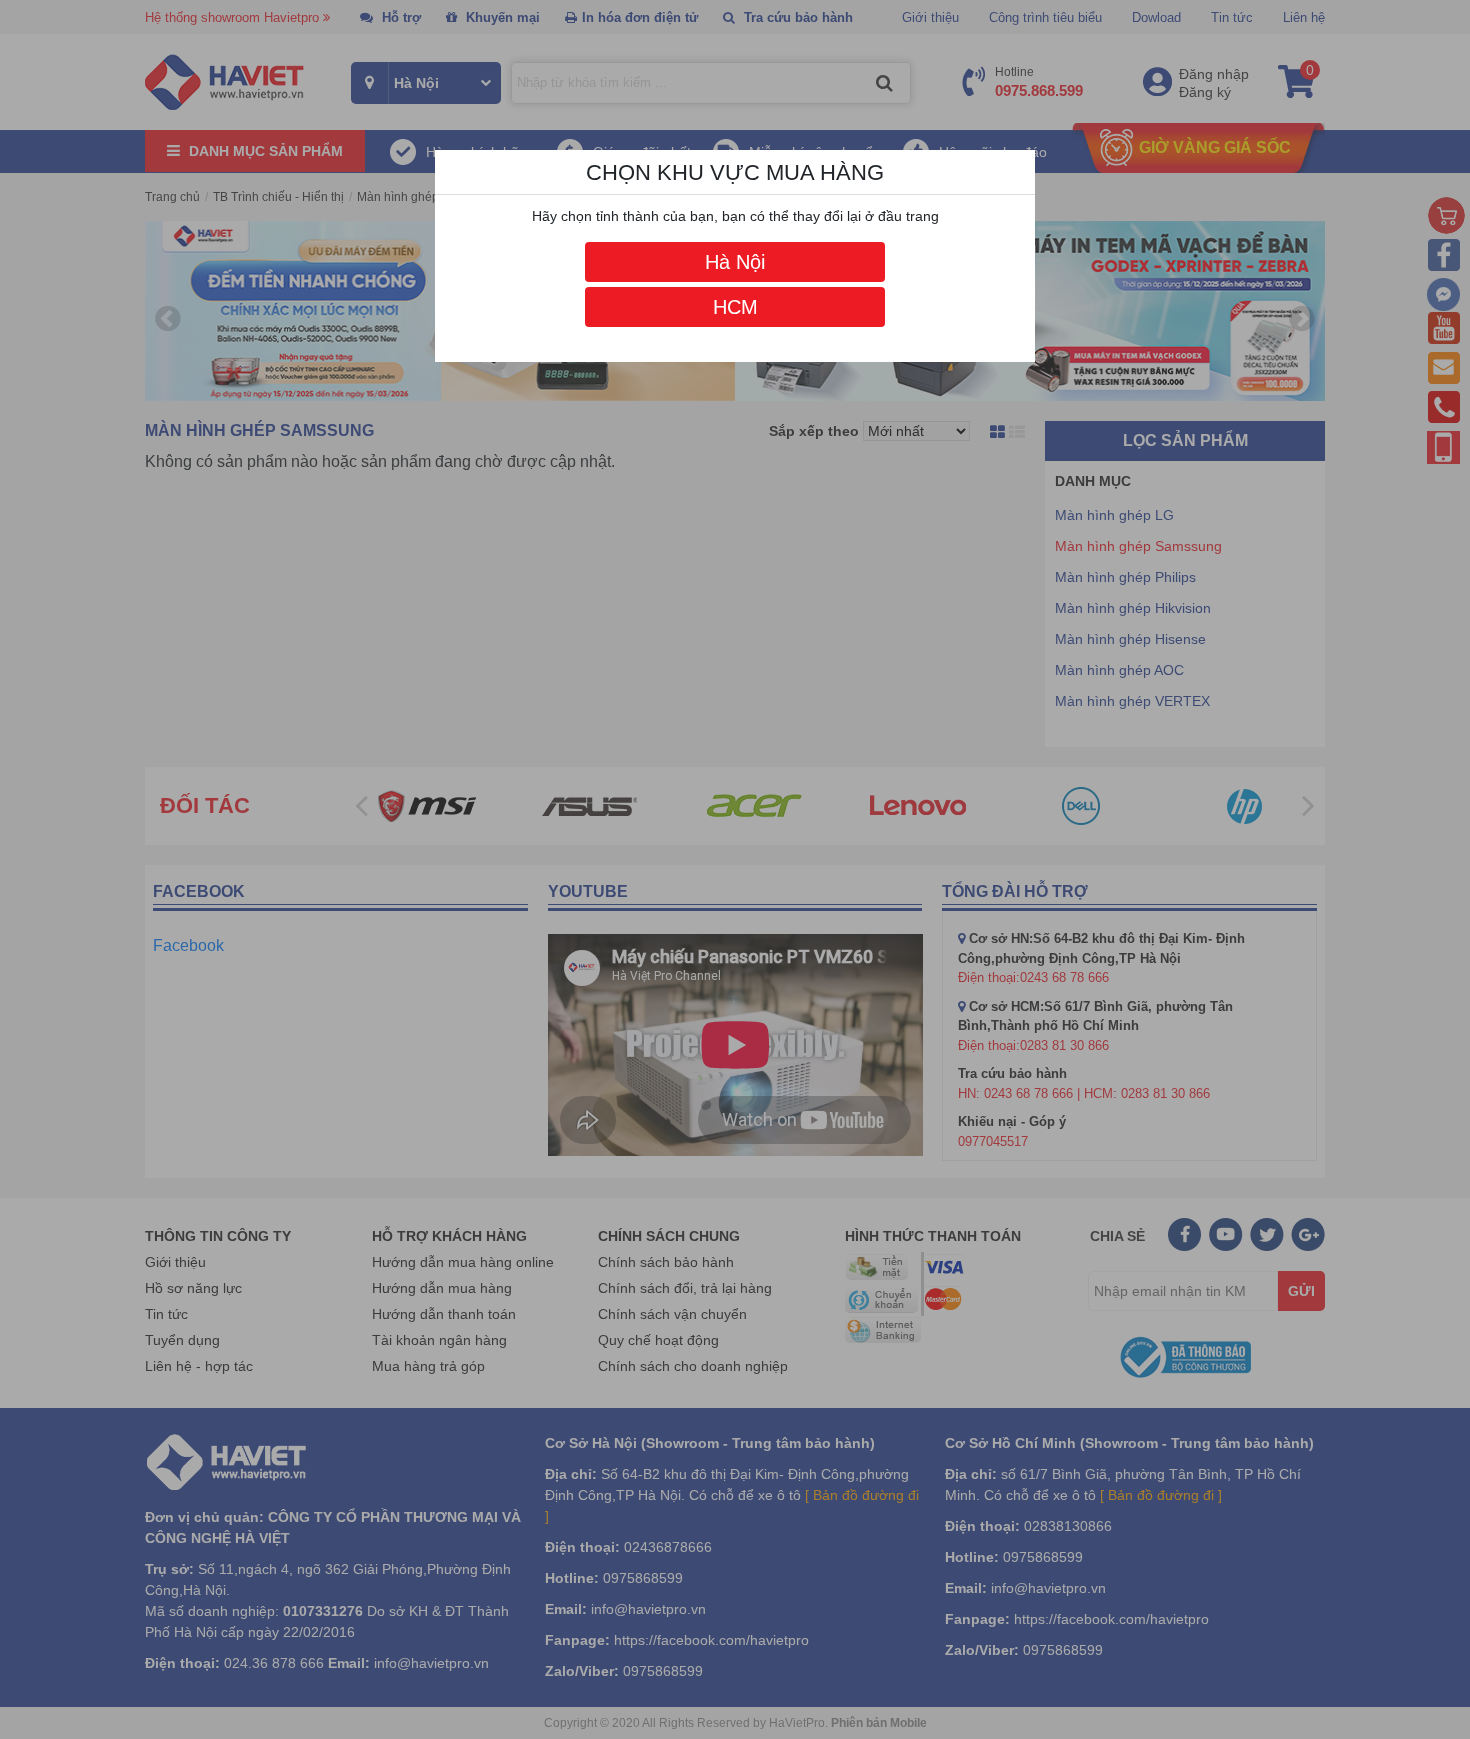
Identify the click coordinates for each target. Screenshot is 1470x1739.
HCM (735, 307)
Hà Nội (735, 262)
